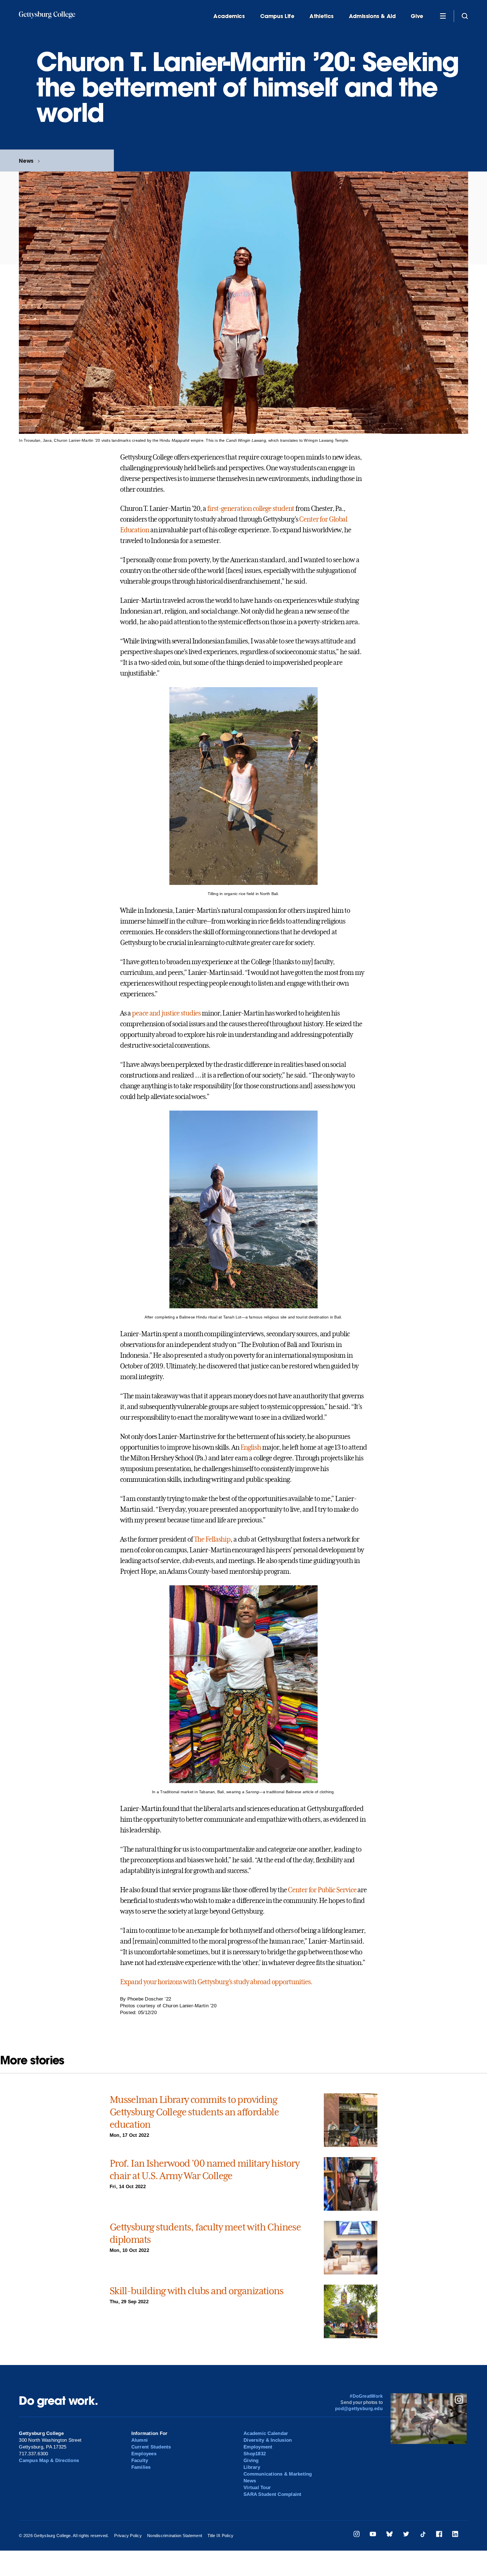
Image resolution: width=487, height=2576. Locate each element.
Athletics (322, 16)
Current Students (151, 2447)
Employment (258, 2447)
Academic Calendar (266, 2433)
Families (141, 2467)
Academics (229, 16)
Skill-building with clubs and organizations (196, 2291)
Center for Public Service (322, 1890)
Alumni (140, 2440)
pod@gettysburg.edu (359, 2409)
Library (252, 2467)
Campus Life (277, 16)
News (26, 161)
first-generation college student (251, 509)
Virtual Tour (257, 2488)
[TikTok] (423, 2535)
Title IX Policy (220, 2536)
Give (417, 16)
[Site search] (465, 16)
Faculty (140, 2460)
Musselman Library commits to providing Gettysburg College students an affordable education (194, 2112)
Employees (144, 2454)
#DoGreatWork (366, 2396)
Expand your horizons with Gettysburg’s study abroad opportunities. (216, 1982)
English (251, 1447)
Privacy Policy (128, 2536)
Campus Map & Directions (49, 2460)
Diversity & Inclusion (268, 2440)
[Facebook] (439, 2535)
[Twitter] (406, 2535)
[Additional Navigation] (443, 16)
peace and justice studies (166, 1013)
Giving (251, 2460)
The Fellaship (212, 1539)
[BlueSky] (389, 2535)
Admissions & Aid (372, 16)
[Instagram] (357, 2535)
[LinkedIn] (455, 2535)
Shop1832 (255, 2454)
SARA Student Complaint (273, 2494)
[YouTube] (373, 2535)
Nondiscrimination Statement (175, 2536)
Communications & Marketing (278, 2474)
